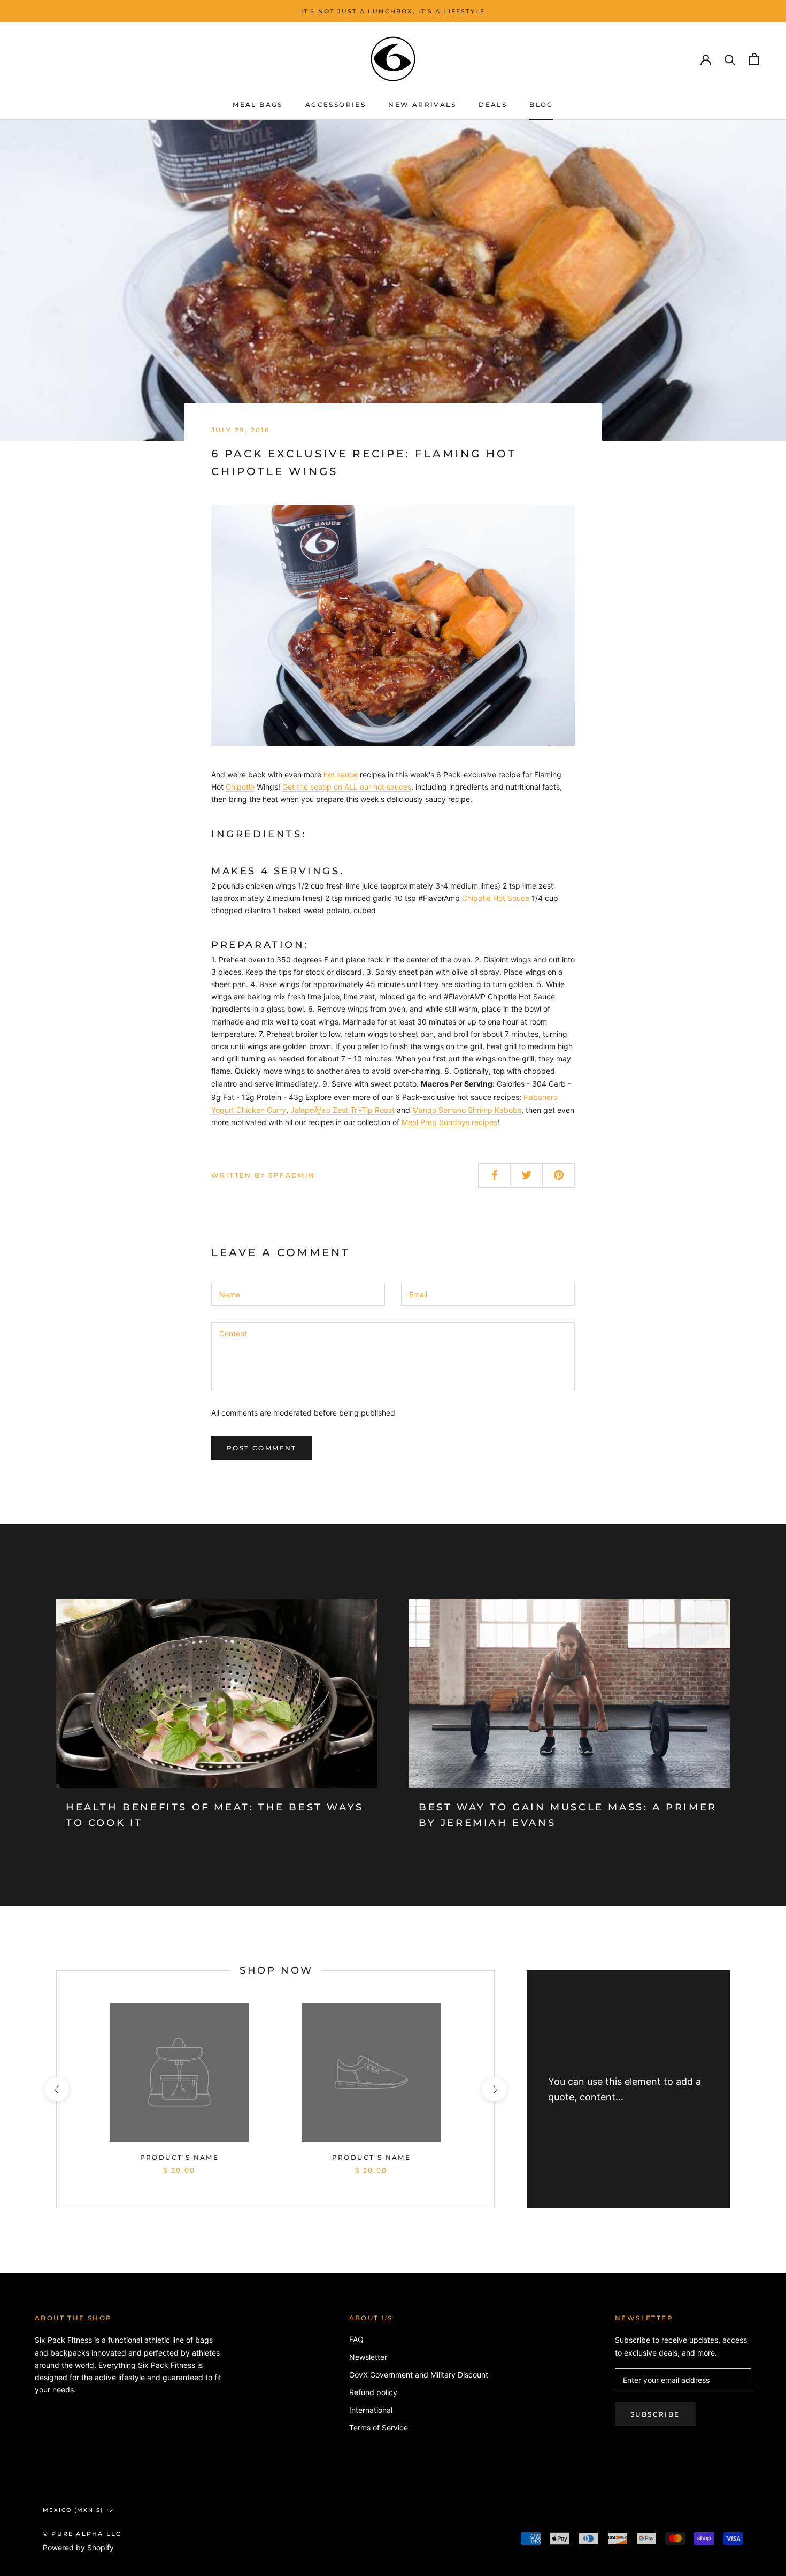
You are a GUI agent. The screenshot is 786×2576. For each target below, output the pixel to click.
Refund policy (373, 2392)
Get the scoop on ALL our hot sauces (347, 787)
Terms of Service (379, 2428)
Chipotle (240, 787)
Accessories (336, 105)
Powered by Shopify (78, 2547)
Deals (493, 105)
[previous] (56, 2089)
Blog (541, 105)
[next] (494, 2089)
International (371, 2410)
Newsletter (368, 2357)
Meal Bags (258, 105)
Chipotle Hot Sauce (496, 898)
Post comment (262, 1448)
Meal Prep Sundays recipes (449, 1122)
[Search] (730, 59)
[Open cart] (754, 59)
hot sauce (341, 774)
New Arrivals (422, 105)
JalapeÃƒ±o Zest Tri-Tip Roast (342, 1110)
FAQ (356, 2339)
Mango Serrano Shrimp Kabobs (467, 1110)
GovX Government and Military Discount (419, 2375)
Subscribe (655, 2414)
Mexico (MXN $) (73, 2510)
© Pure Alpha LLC (82, 2534)
